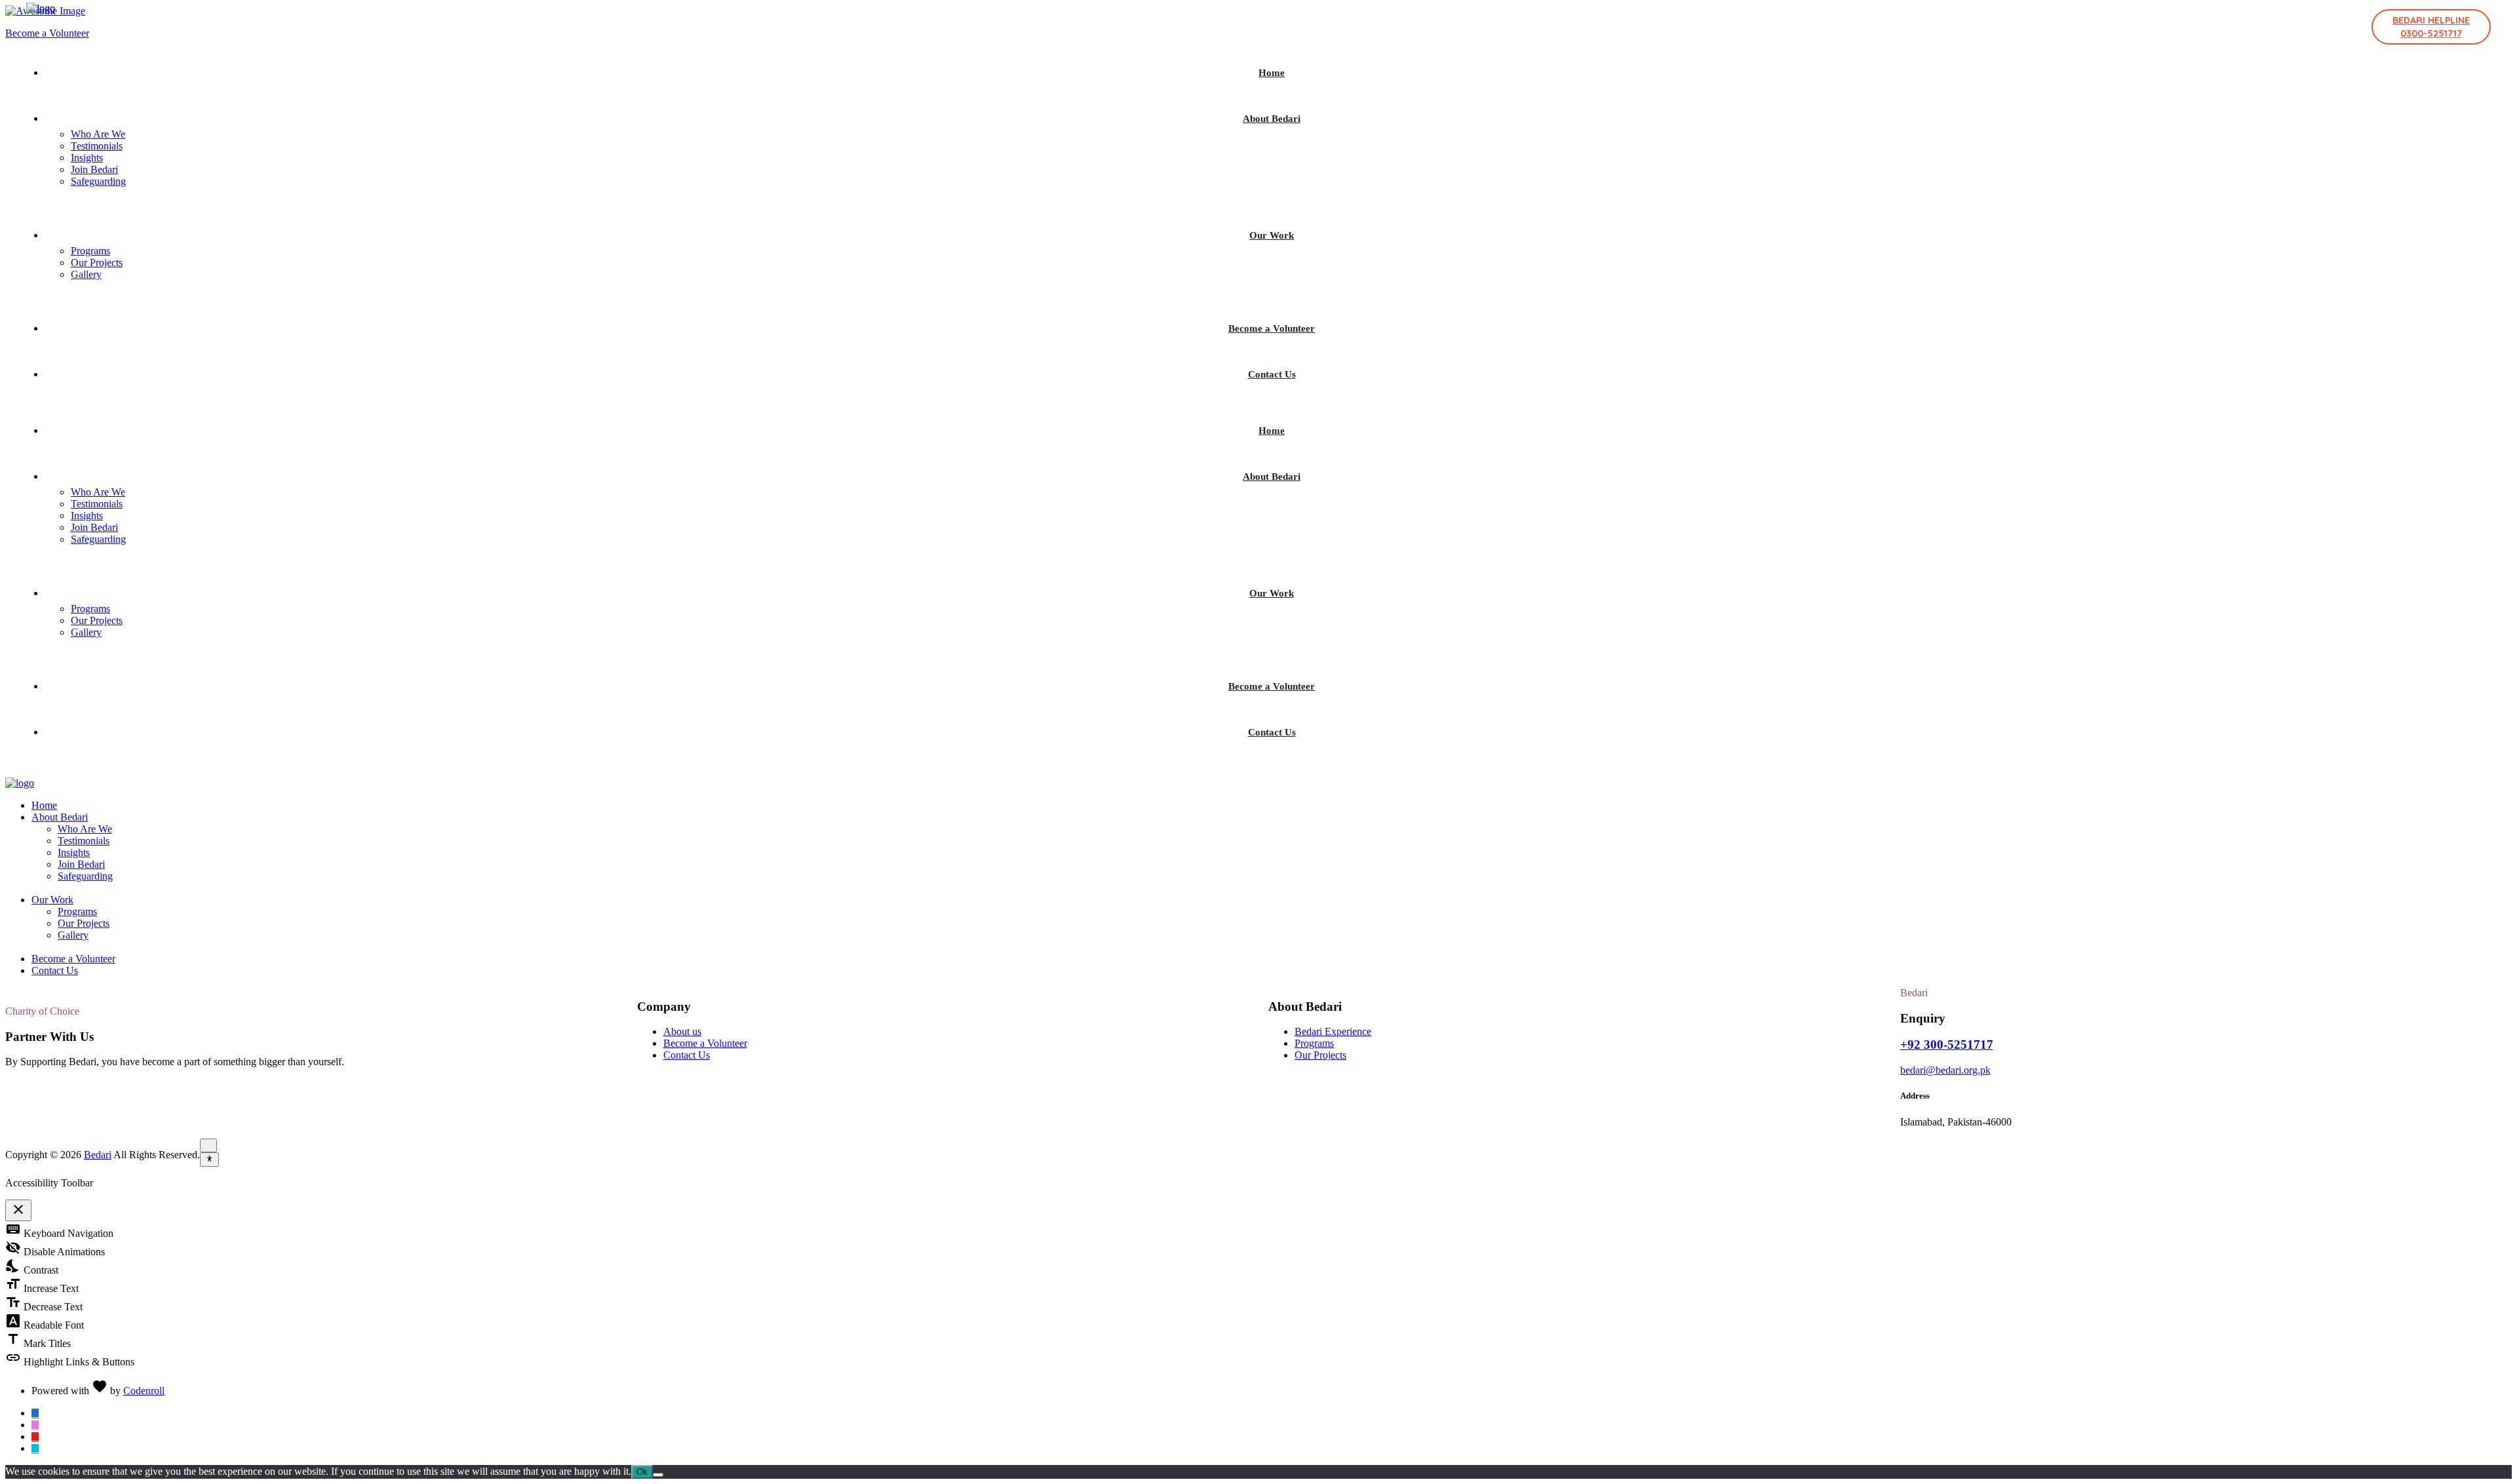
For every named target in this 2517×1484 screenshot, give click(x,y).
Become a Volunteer (1272, 328)
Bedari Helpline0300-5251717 (2431, 27)
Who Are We (98, 134)
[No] (658, 1475)
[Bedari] (41, 8)
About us (682, 1031)
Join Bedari (94, 169)
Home (1272, 73)
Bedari (98, 1155)
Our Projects (97, 263)
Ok (642, 1472)
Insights (87, 158)
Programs (90, 251)
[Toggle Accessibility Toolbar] (209, 1160)
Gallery (86, 274)
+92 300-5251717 (1947, 1045)
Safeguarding (98, 181)
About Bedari (1272, 119)
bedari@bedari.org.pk (1945, 1070)
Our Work (1272, 235)
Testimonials (97, 146)
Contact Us (1272, 374)
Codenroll (144, 1391)
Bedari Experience (1333, 1031)
